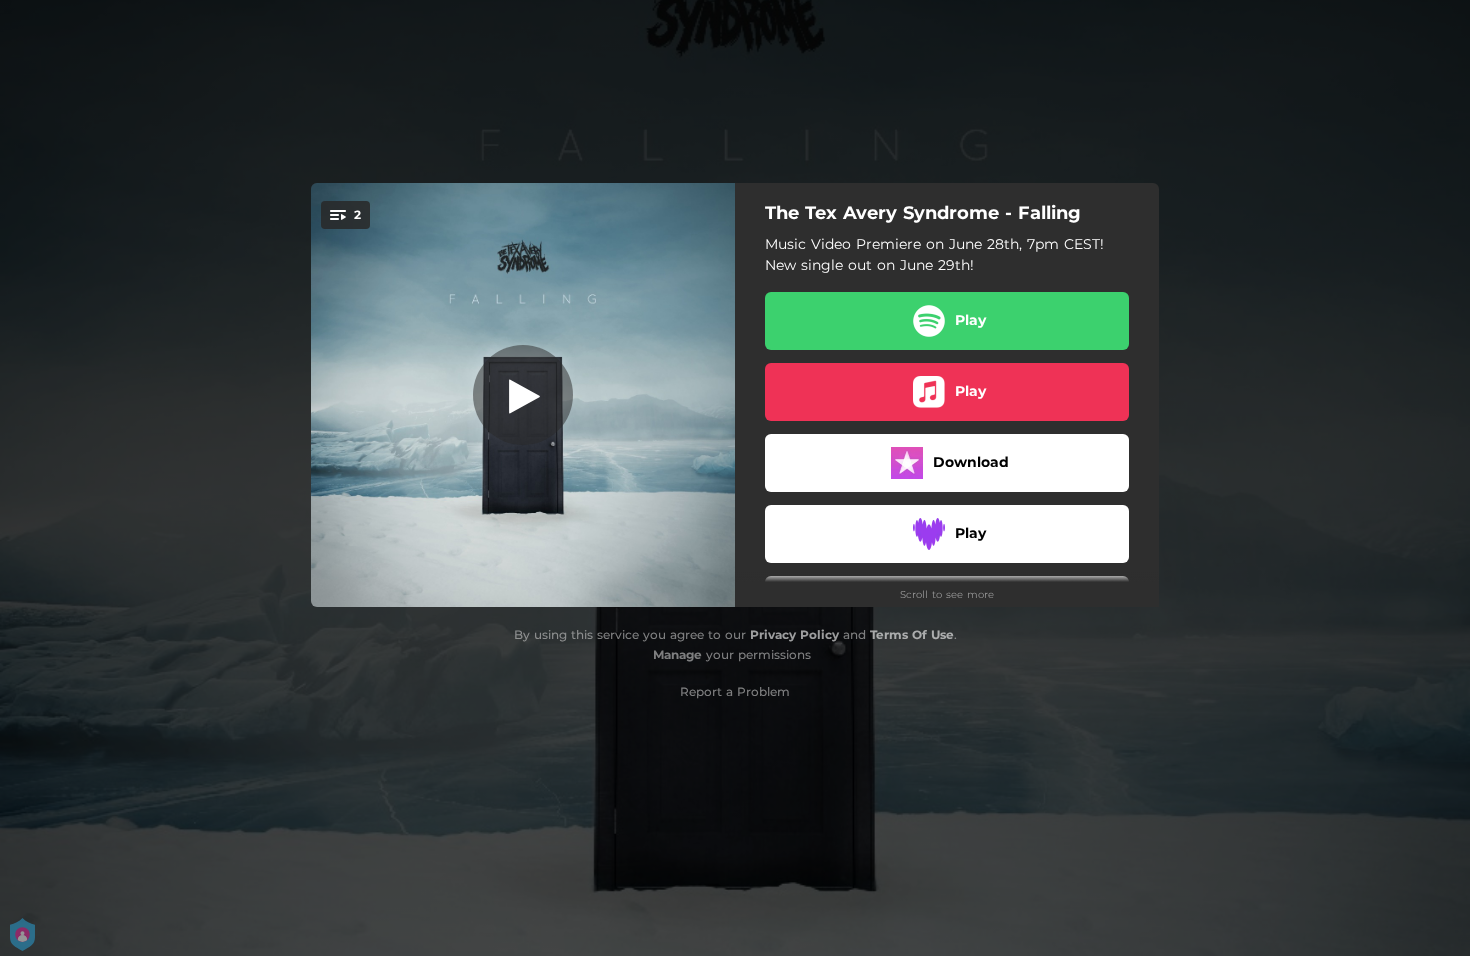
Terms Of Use (912, 634)
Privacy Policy (794, 634)
